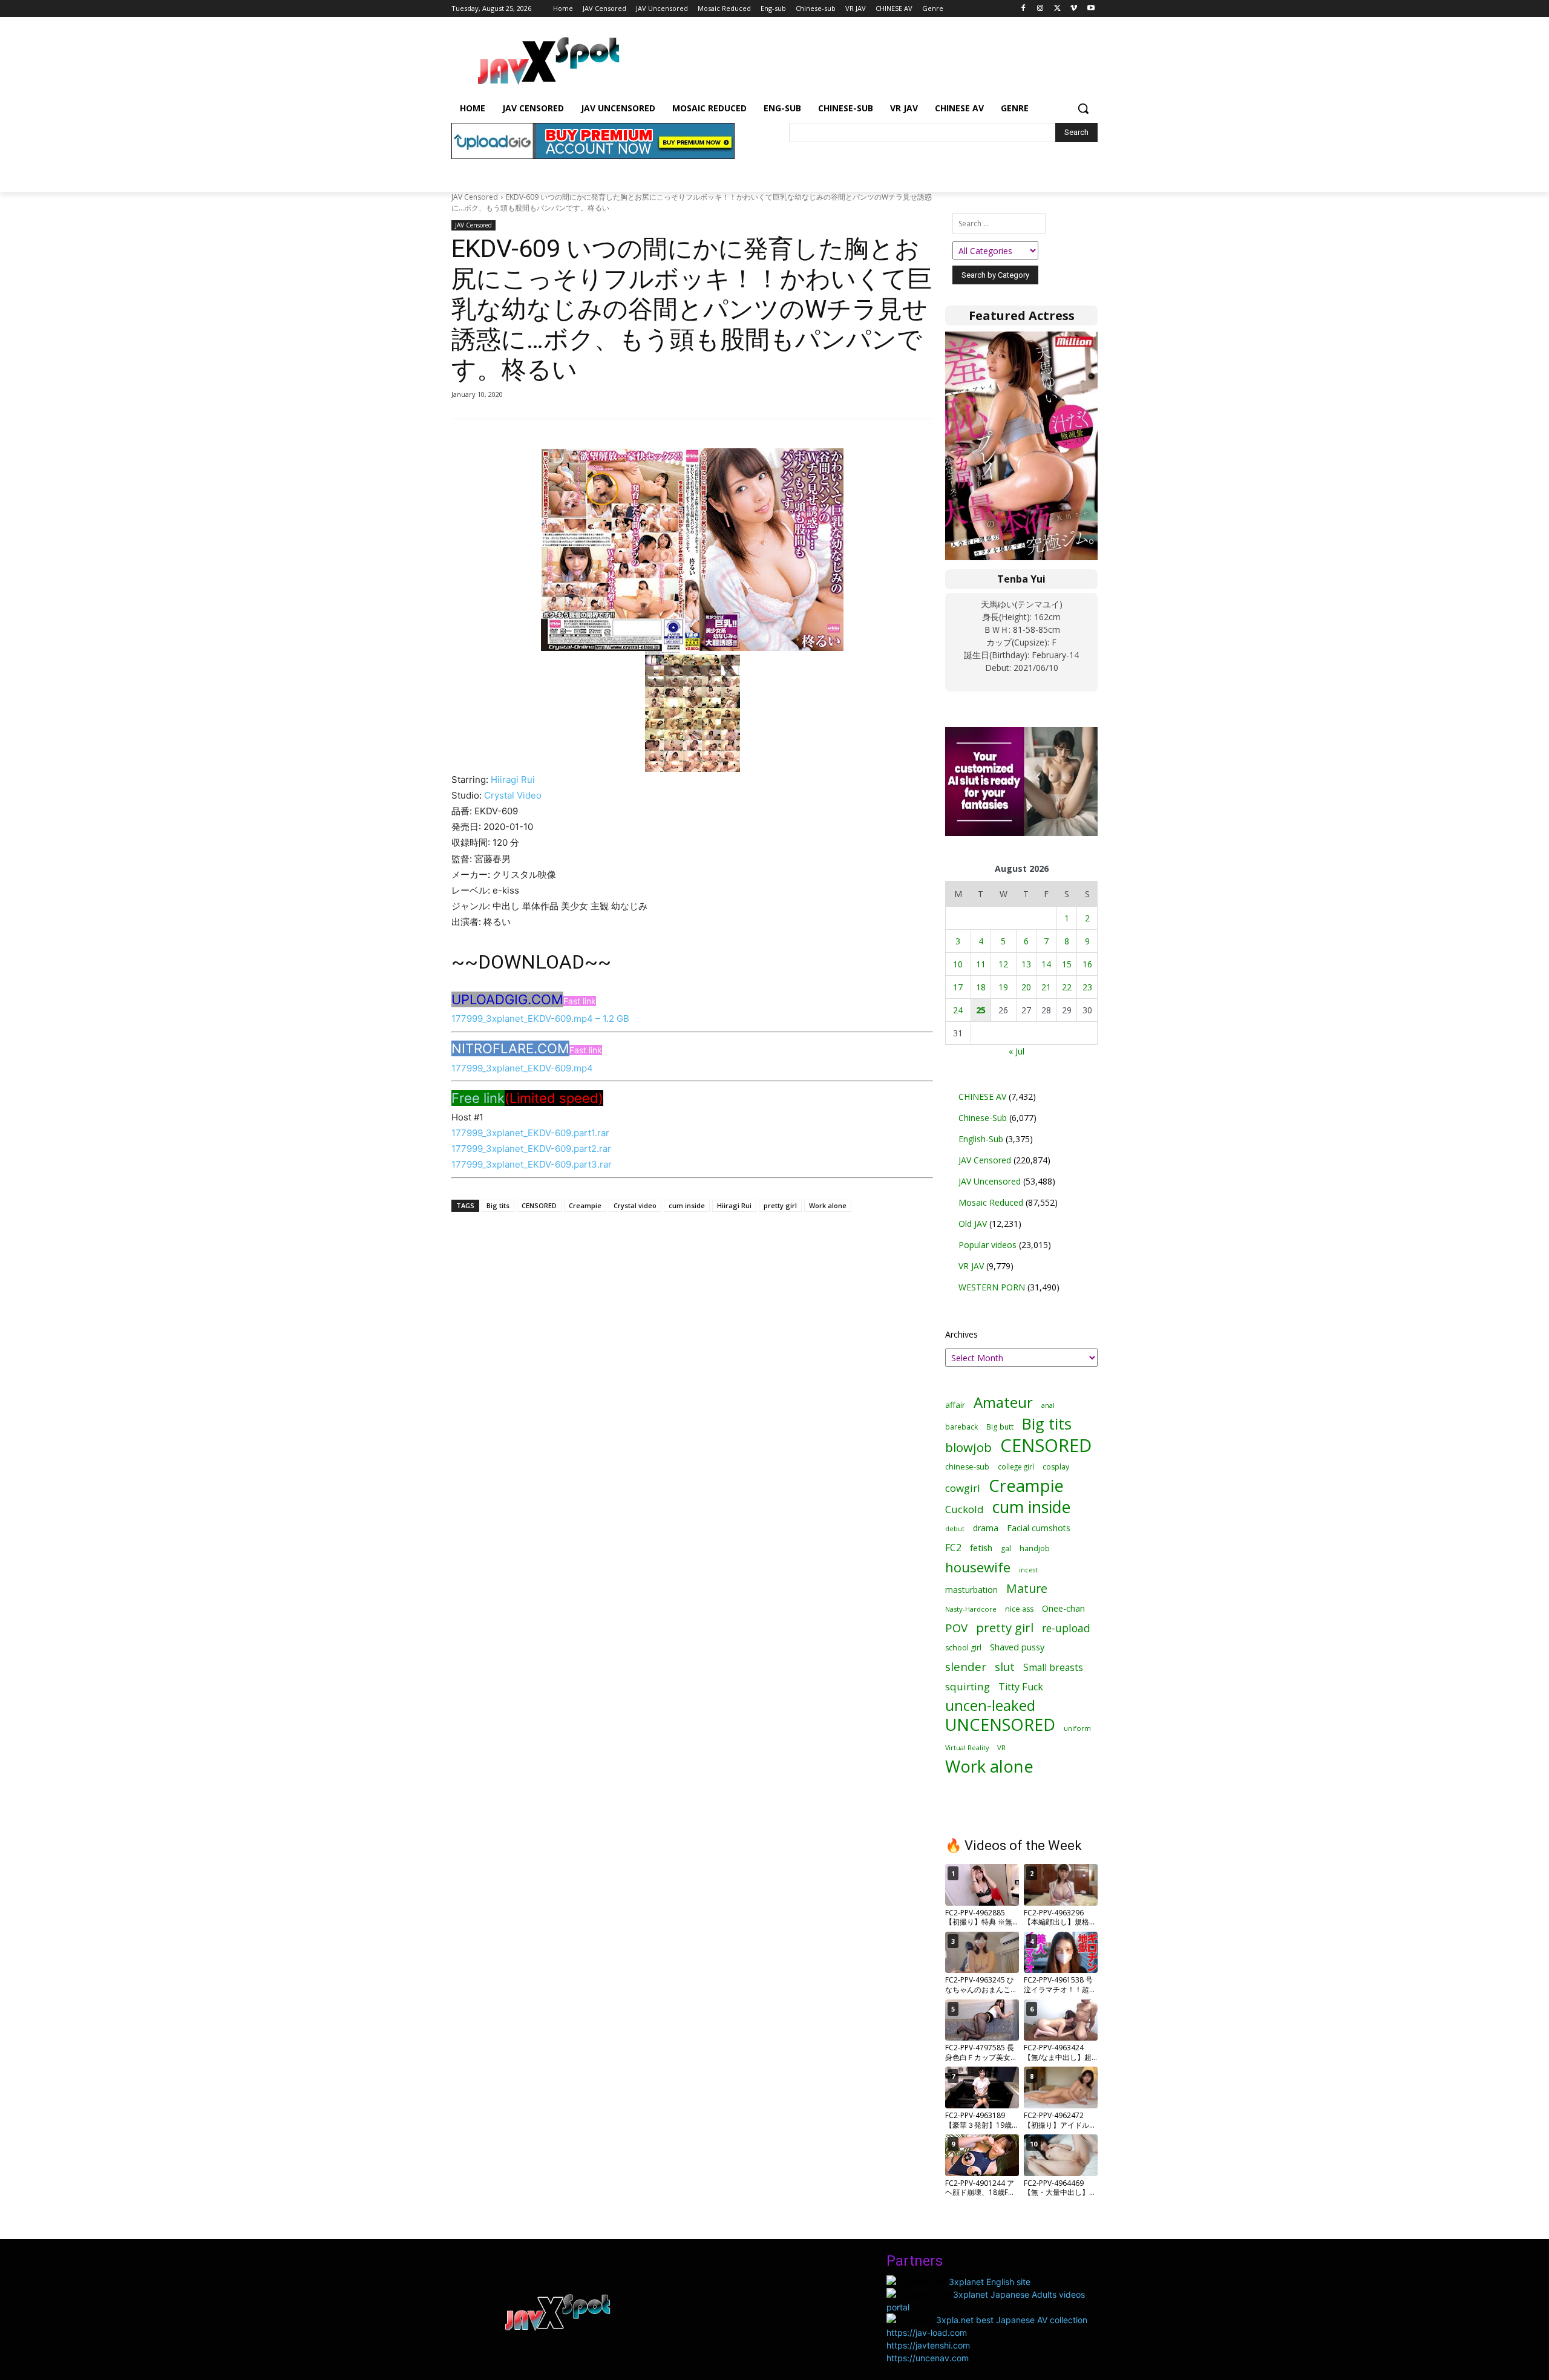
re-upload (1066, 1628)
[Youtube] (1091, 9)
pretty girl (780, 1205)
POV (956, 1628)
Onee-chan (1063, 1608)
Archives (961, 1334)
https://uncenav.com (928, 2358)
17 (958, 987)
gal (1006, 1548)
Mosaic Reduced (991, 1202)
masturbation (971, 1590)
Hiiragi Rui (513, 780)
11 (981, 964)
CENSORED (539, 1205)
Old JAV (973, 1224)
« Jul (1017, 1051)
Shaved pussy (1017, 1647)
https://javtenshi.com (928, 2345)
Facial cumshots (1039, 1528)
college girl (1016, 1466)
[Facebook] (1023, 9)
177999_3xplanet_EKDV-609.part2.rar (531, 1149)
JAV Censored (475, 197)
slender (966, 1667)
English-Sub (981, 1139)
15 (1067, 964)
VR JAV (971, 1266)
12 (1003, 964)
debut (955, 1529)
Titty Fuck (1021, 1687)
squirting (968, 1686)
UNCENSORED (1000, 1725)
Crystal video (635, 1205)
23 (1087, 987)
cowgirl (963, 1488)
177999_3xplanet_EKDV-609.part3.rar (532, 1164)
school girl (963, 1648)
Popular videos (987, 1245)
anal (1048, 1405)
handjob (1035, 1548)
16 (1087, 964)
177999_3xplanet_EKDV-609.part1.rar (530, 1133)
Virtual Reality (967, 1747)
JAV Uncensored (990, 1181)
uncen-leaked (990, 1706)
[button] (1083, 108)
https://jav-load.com (927, 2333)
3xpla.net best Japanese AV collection (1012, 2320)
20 (1026, 987)
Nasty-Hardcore (971, 1609)
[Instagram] (1040, 9)
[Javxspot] (548, 61)
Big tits (498, 1205)
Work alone (828, 1205)
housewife (978, 1567)
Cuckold (964, 1509)
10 (958, 964)
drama (986, 1528)
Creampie (585, 1205)
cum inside (687, 1205)
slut (1005, 1666)
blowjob (968, 1447)
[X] (1057, 9)
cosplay (1056, 1467)
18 (981, 987)
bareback (961, 1427)
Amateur (1003, 1402)
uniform (1077, 1728)
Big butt (1000, 1427)
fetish (981, 1548)
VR (1001, 1747)
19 (1003, 987)
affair (955, 1405)
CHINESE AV (982, 1097)
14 (1046, 964)
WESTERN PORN (992, 1287)
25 (981, 1010)
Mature (1027, 1588)
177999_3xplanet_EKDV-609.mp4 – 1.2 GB (540, 1018)
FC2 (953, 1548)
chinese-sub (967, 1467)
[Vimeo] (1074, 9)
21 (1046, 987)
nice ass (1019, 1609)
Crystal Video (513, 795)
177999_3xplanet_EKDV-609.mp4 (522, 1068)
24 (958, 1010)
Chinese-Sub (983, 1118)
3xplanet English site (990, 2282)
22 (1067, 987)
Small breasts (1053, 1668)
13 (1026, 964)
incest (1028, 1570)
